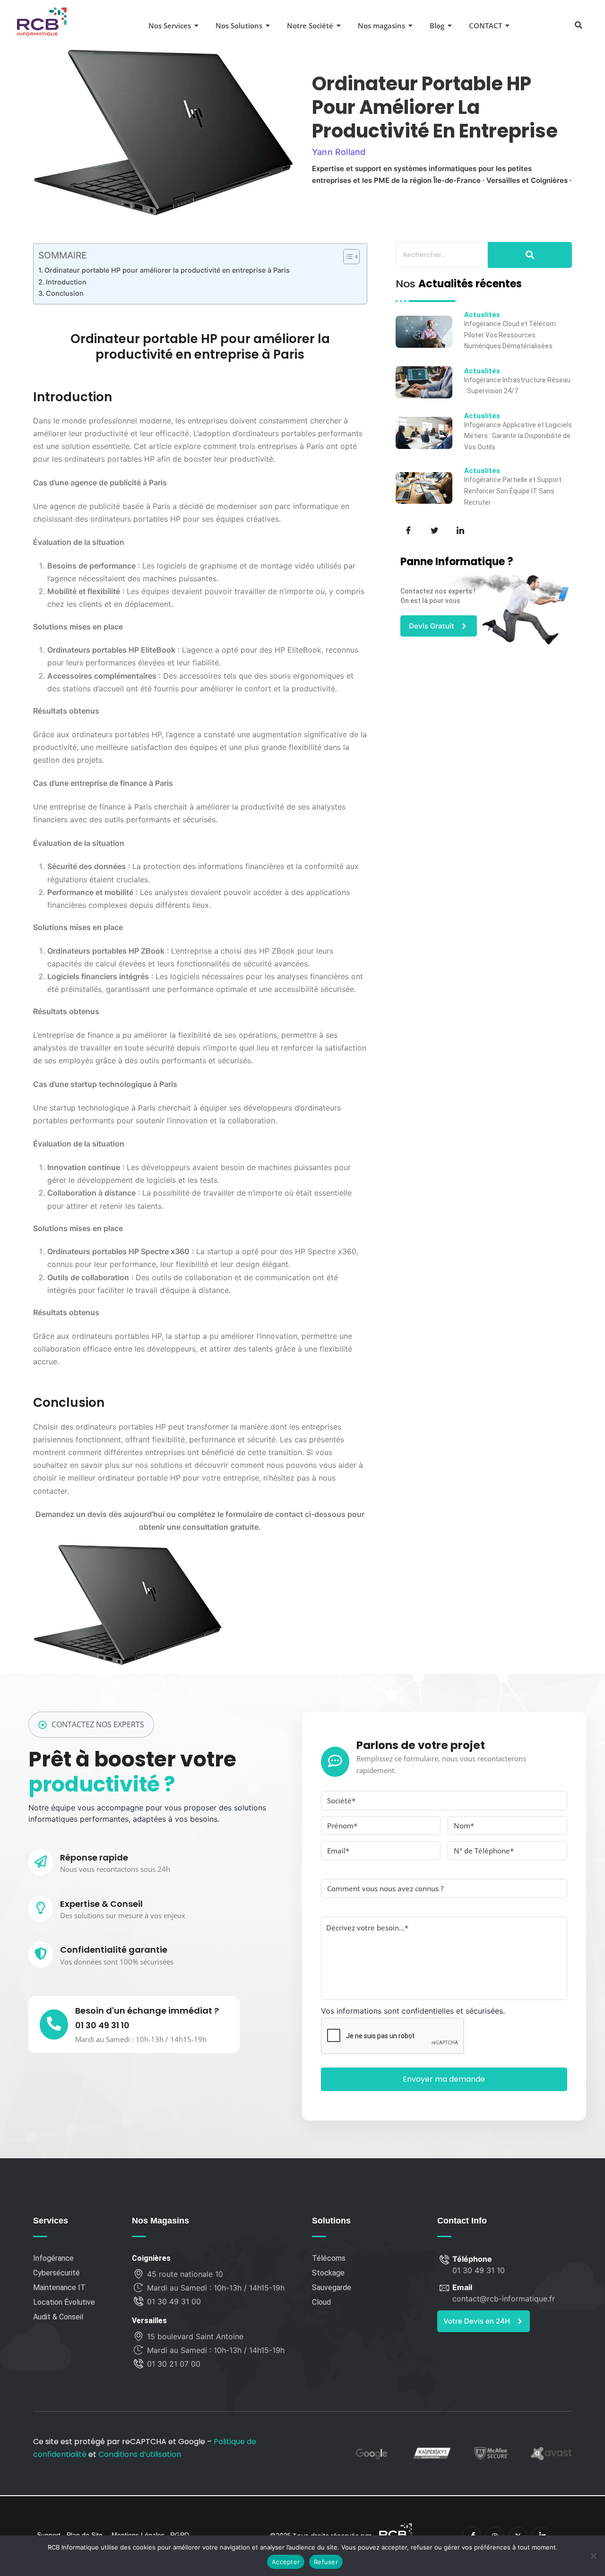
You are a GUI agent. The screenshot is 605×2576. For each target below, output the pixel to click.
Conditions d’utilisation (140, 2454)
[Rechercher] (530, 255)
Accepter (286, 2562)
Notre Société (310, 26)
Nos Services (170, 26)
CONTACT (485, 26)
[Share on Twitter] (433, 529)
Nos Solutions (239, 26)
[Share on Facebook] (407, 529)
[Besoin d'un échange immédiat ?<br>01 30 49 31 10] (54, 2025)
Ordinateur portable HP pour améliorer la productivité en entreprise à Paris (167, 270)
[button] (578, 24)
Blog (437, 26)
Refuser (326, 2562)
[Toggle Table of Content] (347, 257)
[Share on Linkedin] (459, 529)
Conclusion (65, 293)
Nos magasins (381, 26)
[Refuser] (593, 2556)
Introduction (66, 282)
